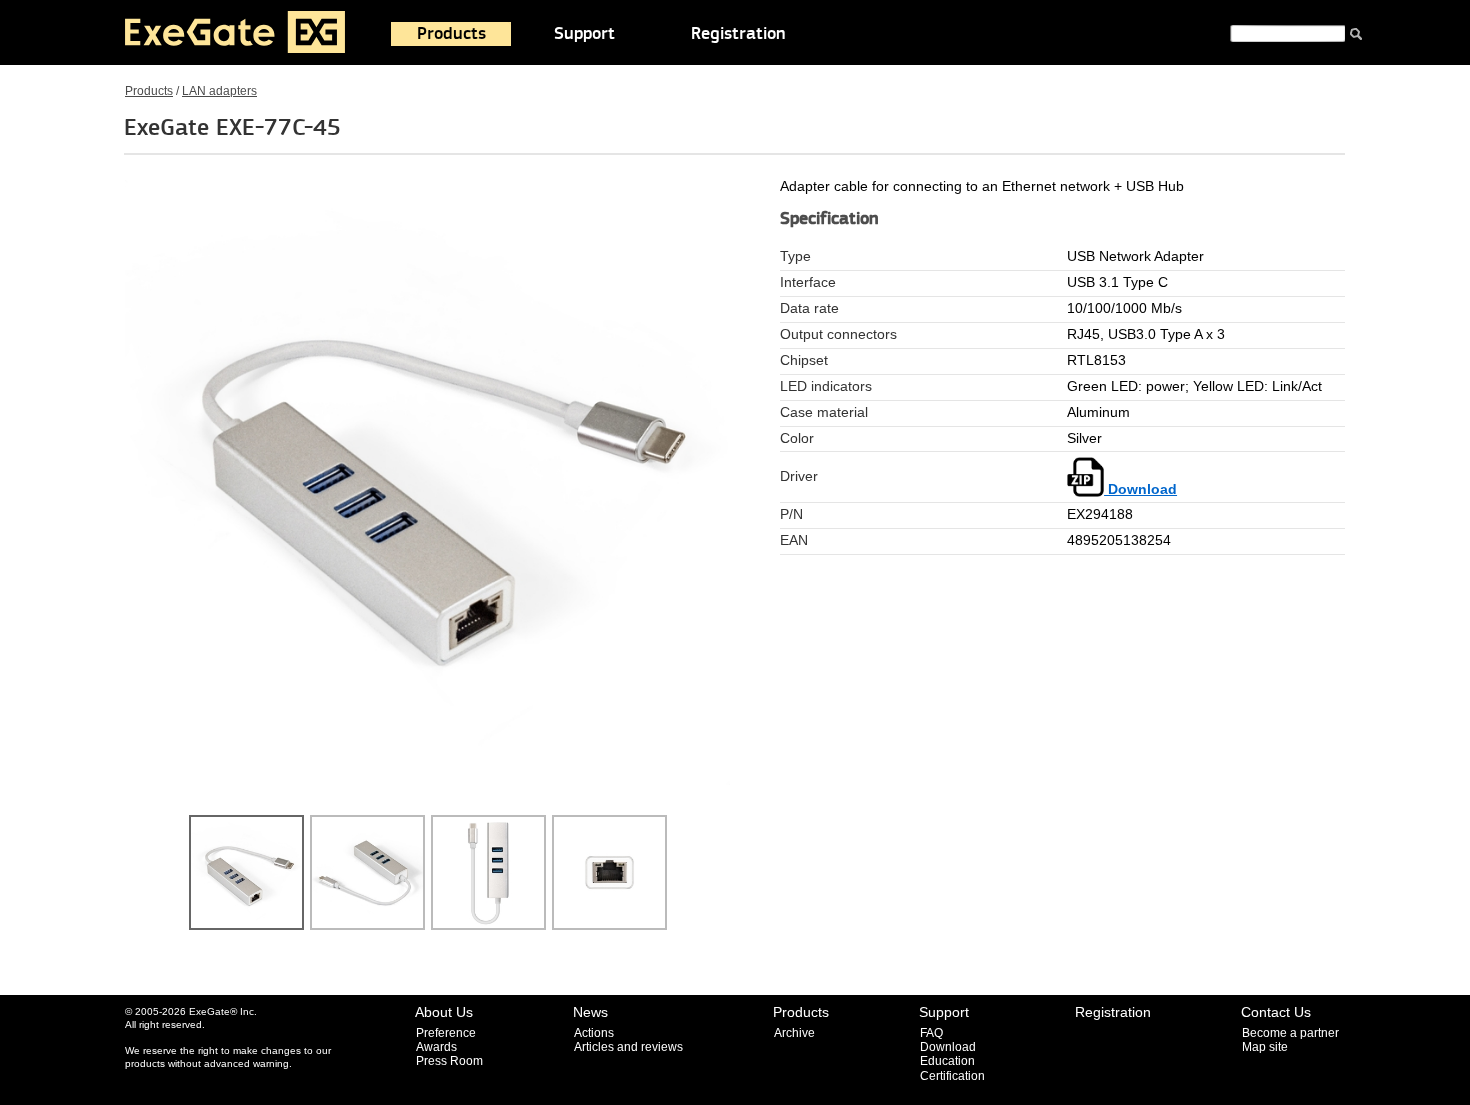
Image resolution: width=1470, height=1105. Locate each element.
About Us (444, 1012)
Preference (446, 1033)
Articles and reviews (628, 1047)
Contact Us (1276, 1012)
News (590, 1012)
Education (947, 1061)
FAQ (931, 1033)
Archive (794, 1033)
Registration (738, 34)
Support (584, 34)
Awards (436, 1047)
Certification (952, 1076)
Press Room (449, 1061)
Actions (594, 1033)
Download (1140, 489)
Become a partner (1290, 1033)
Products (451, 34)
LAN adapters (219, 91)
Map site (1265, 1047)
